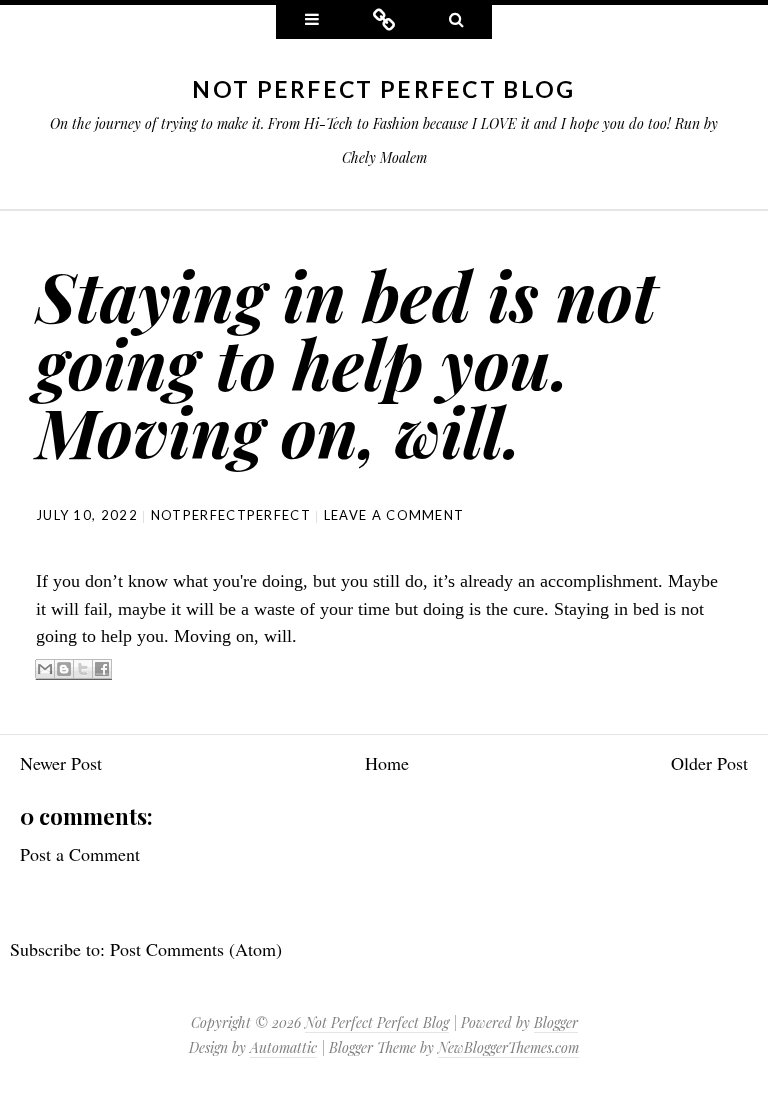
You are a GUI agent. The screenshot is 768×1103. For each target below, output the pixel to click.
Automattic (283, 1047)
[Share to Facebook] (102, 669)
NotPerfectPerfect (231, 515)
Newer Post (61, 763)
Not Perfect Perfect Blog (383, 89)
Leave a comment (394, 515)
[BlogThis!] (64, 669)
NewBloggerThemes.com (508, 1047)
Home (387, 763)
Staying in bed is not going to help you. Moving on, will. (346, 362)
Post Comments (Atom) (196, 949)
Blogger (556, 1022)
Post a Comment (80, 854)
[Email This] (45, 669)
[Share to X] (83, 669)
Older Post (709, 763)
